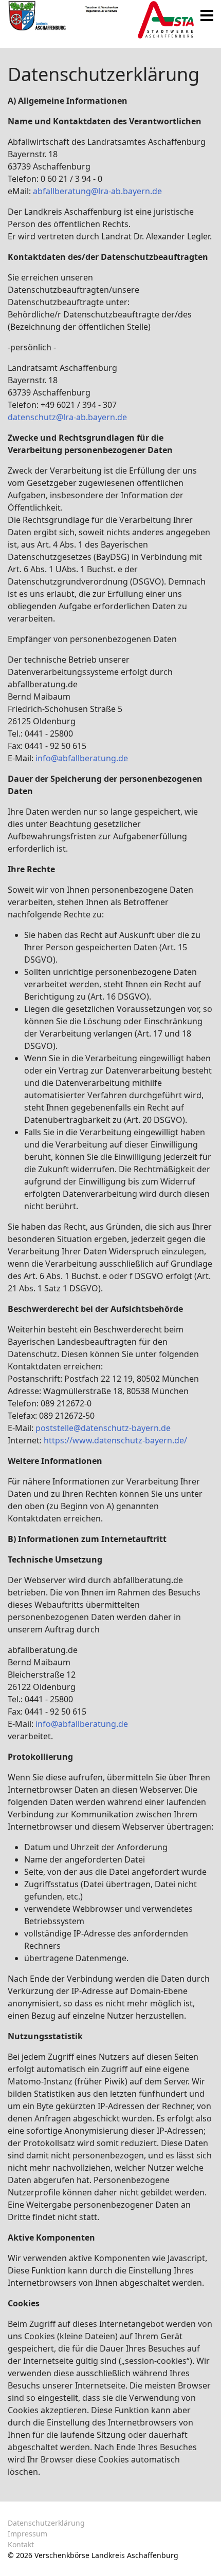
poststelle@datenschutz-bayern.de (103, 1428)
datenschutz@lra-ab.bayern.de (67, 417)
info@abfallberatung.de (82, 758)
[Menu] (207, 15)
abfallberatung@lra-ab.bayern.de (97, 191)
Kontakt (21, 2544)
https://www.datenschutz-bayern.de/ (115, 1440)
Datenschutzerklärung (46, 2523)
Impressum (27, 2534)
